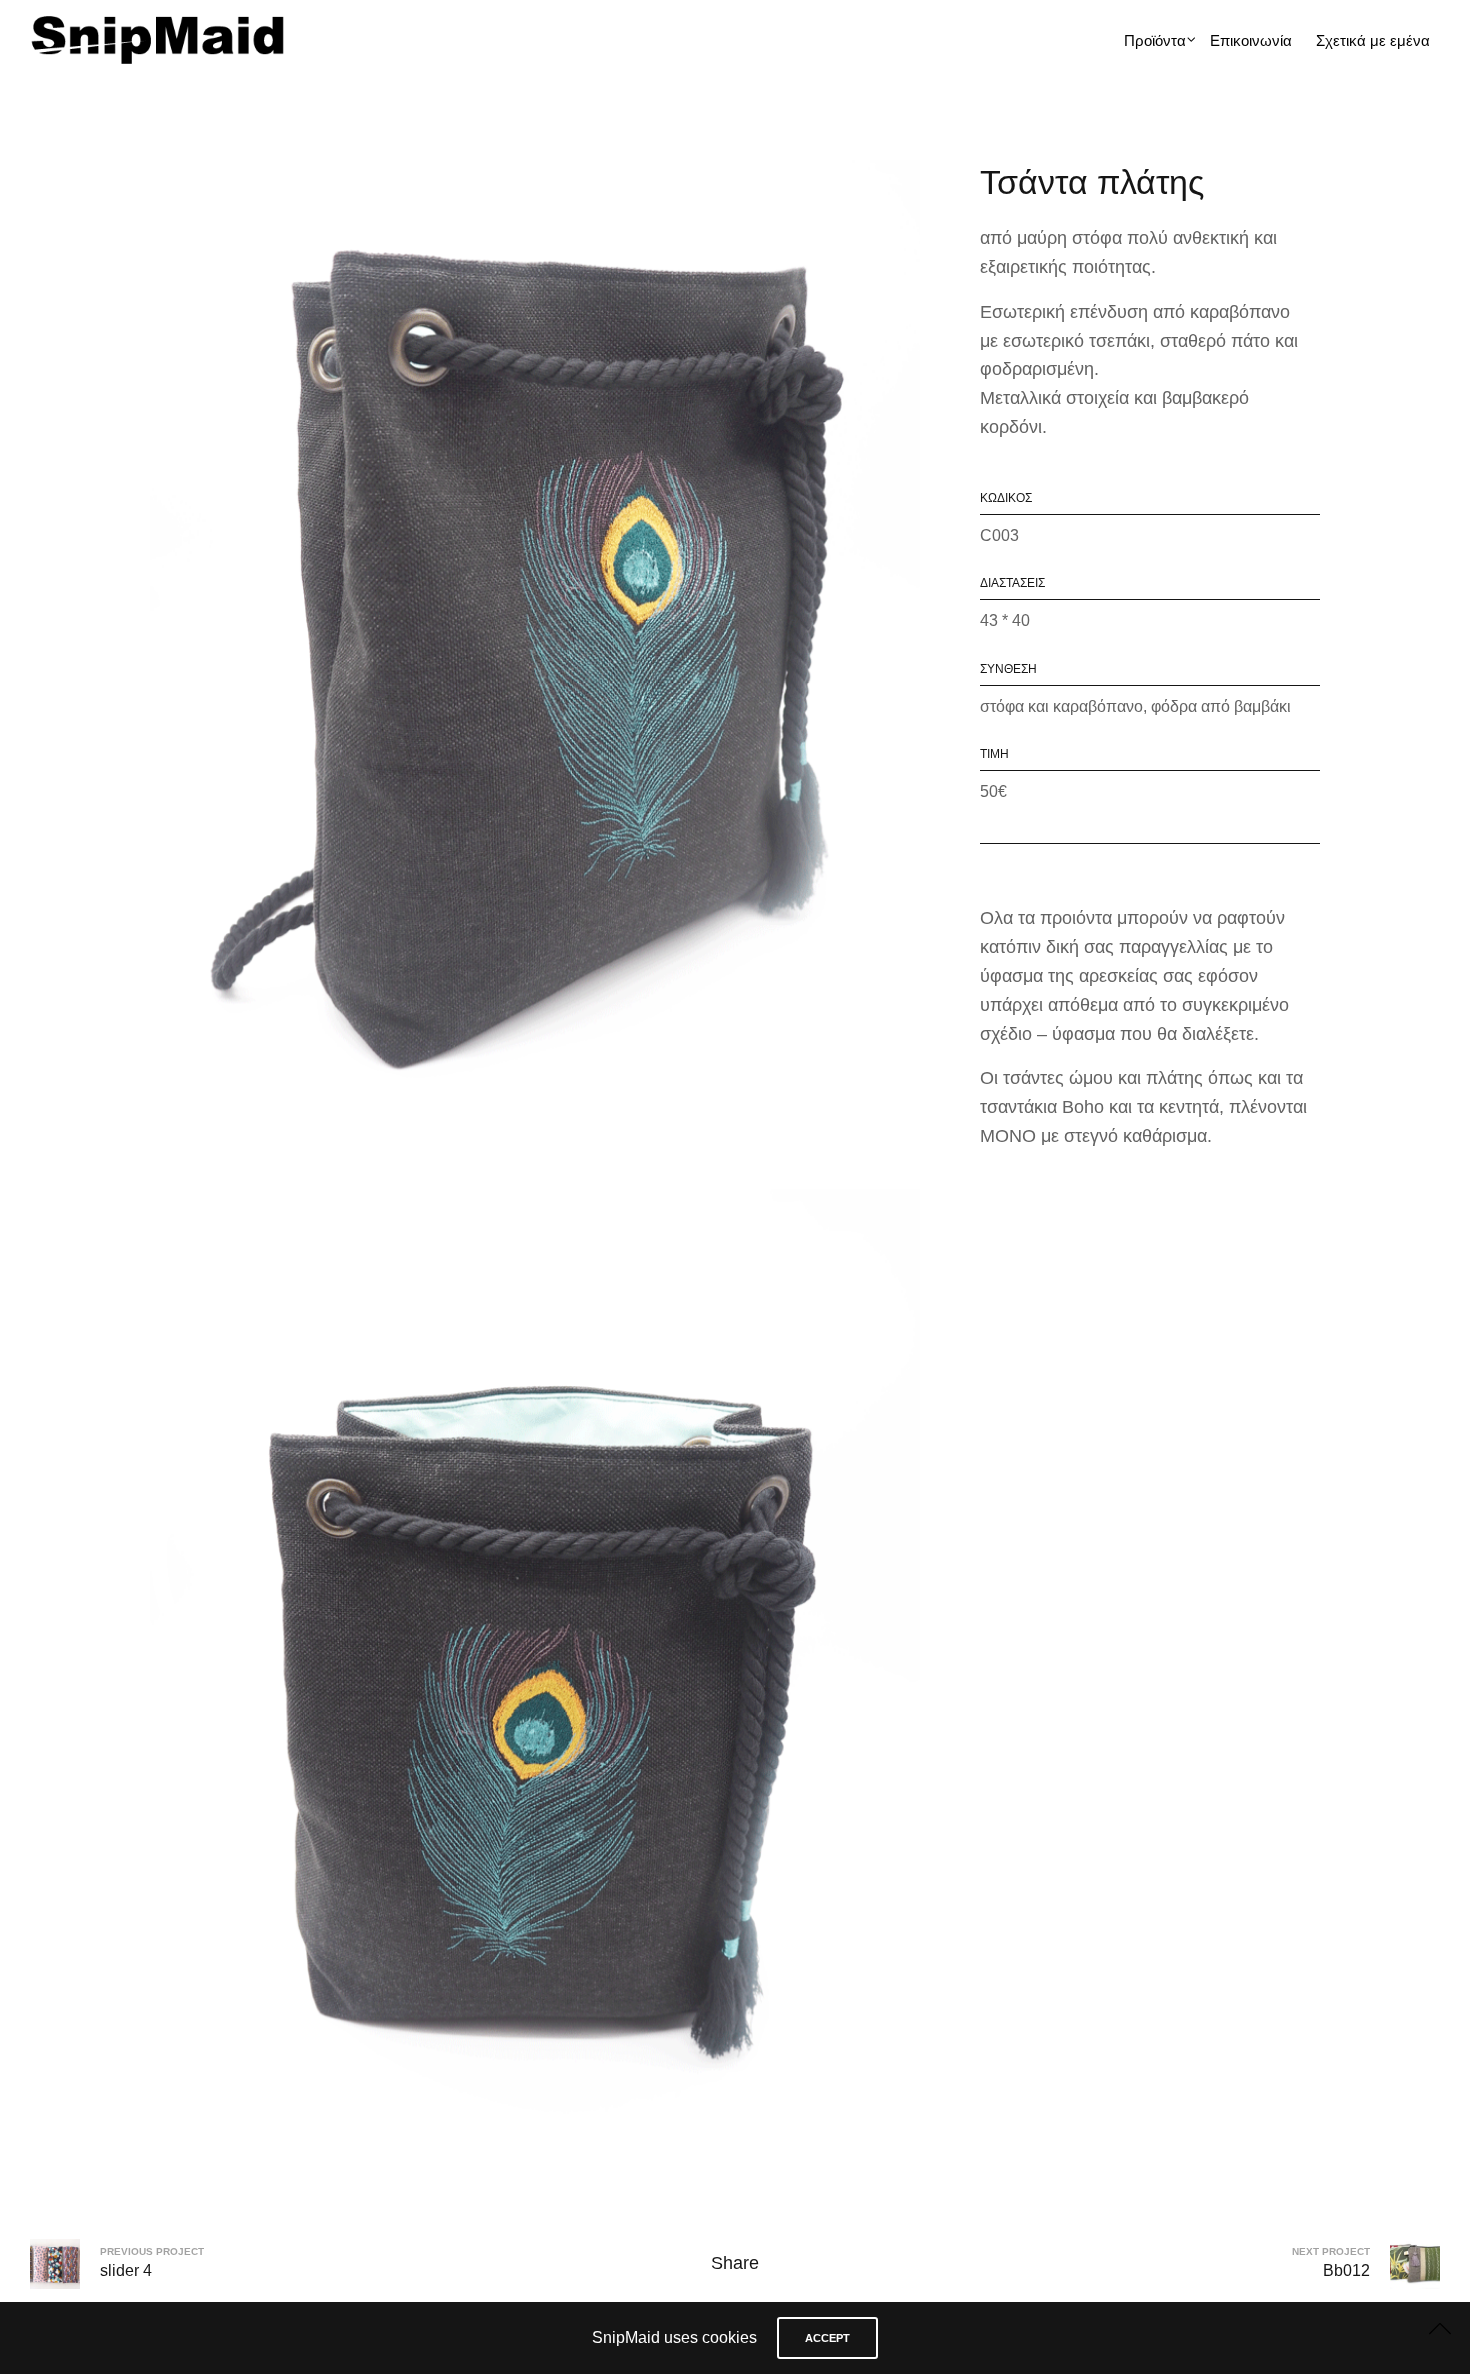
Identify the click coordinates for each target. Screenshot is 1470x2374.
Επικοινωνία (1251, 40)
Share (735, 2263)
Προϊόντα (1155, 40)
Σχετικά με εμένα (1373, 40)
